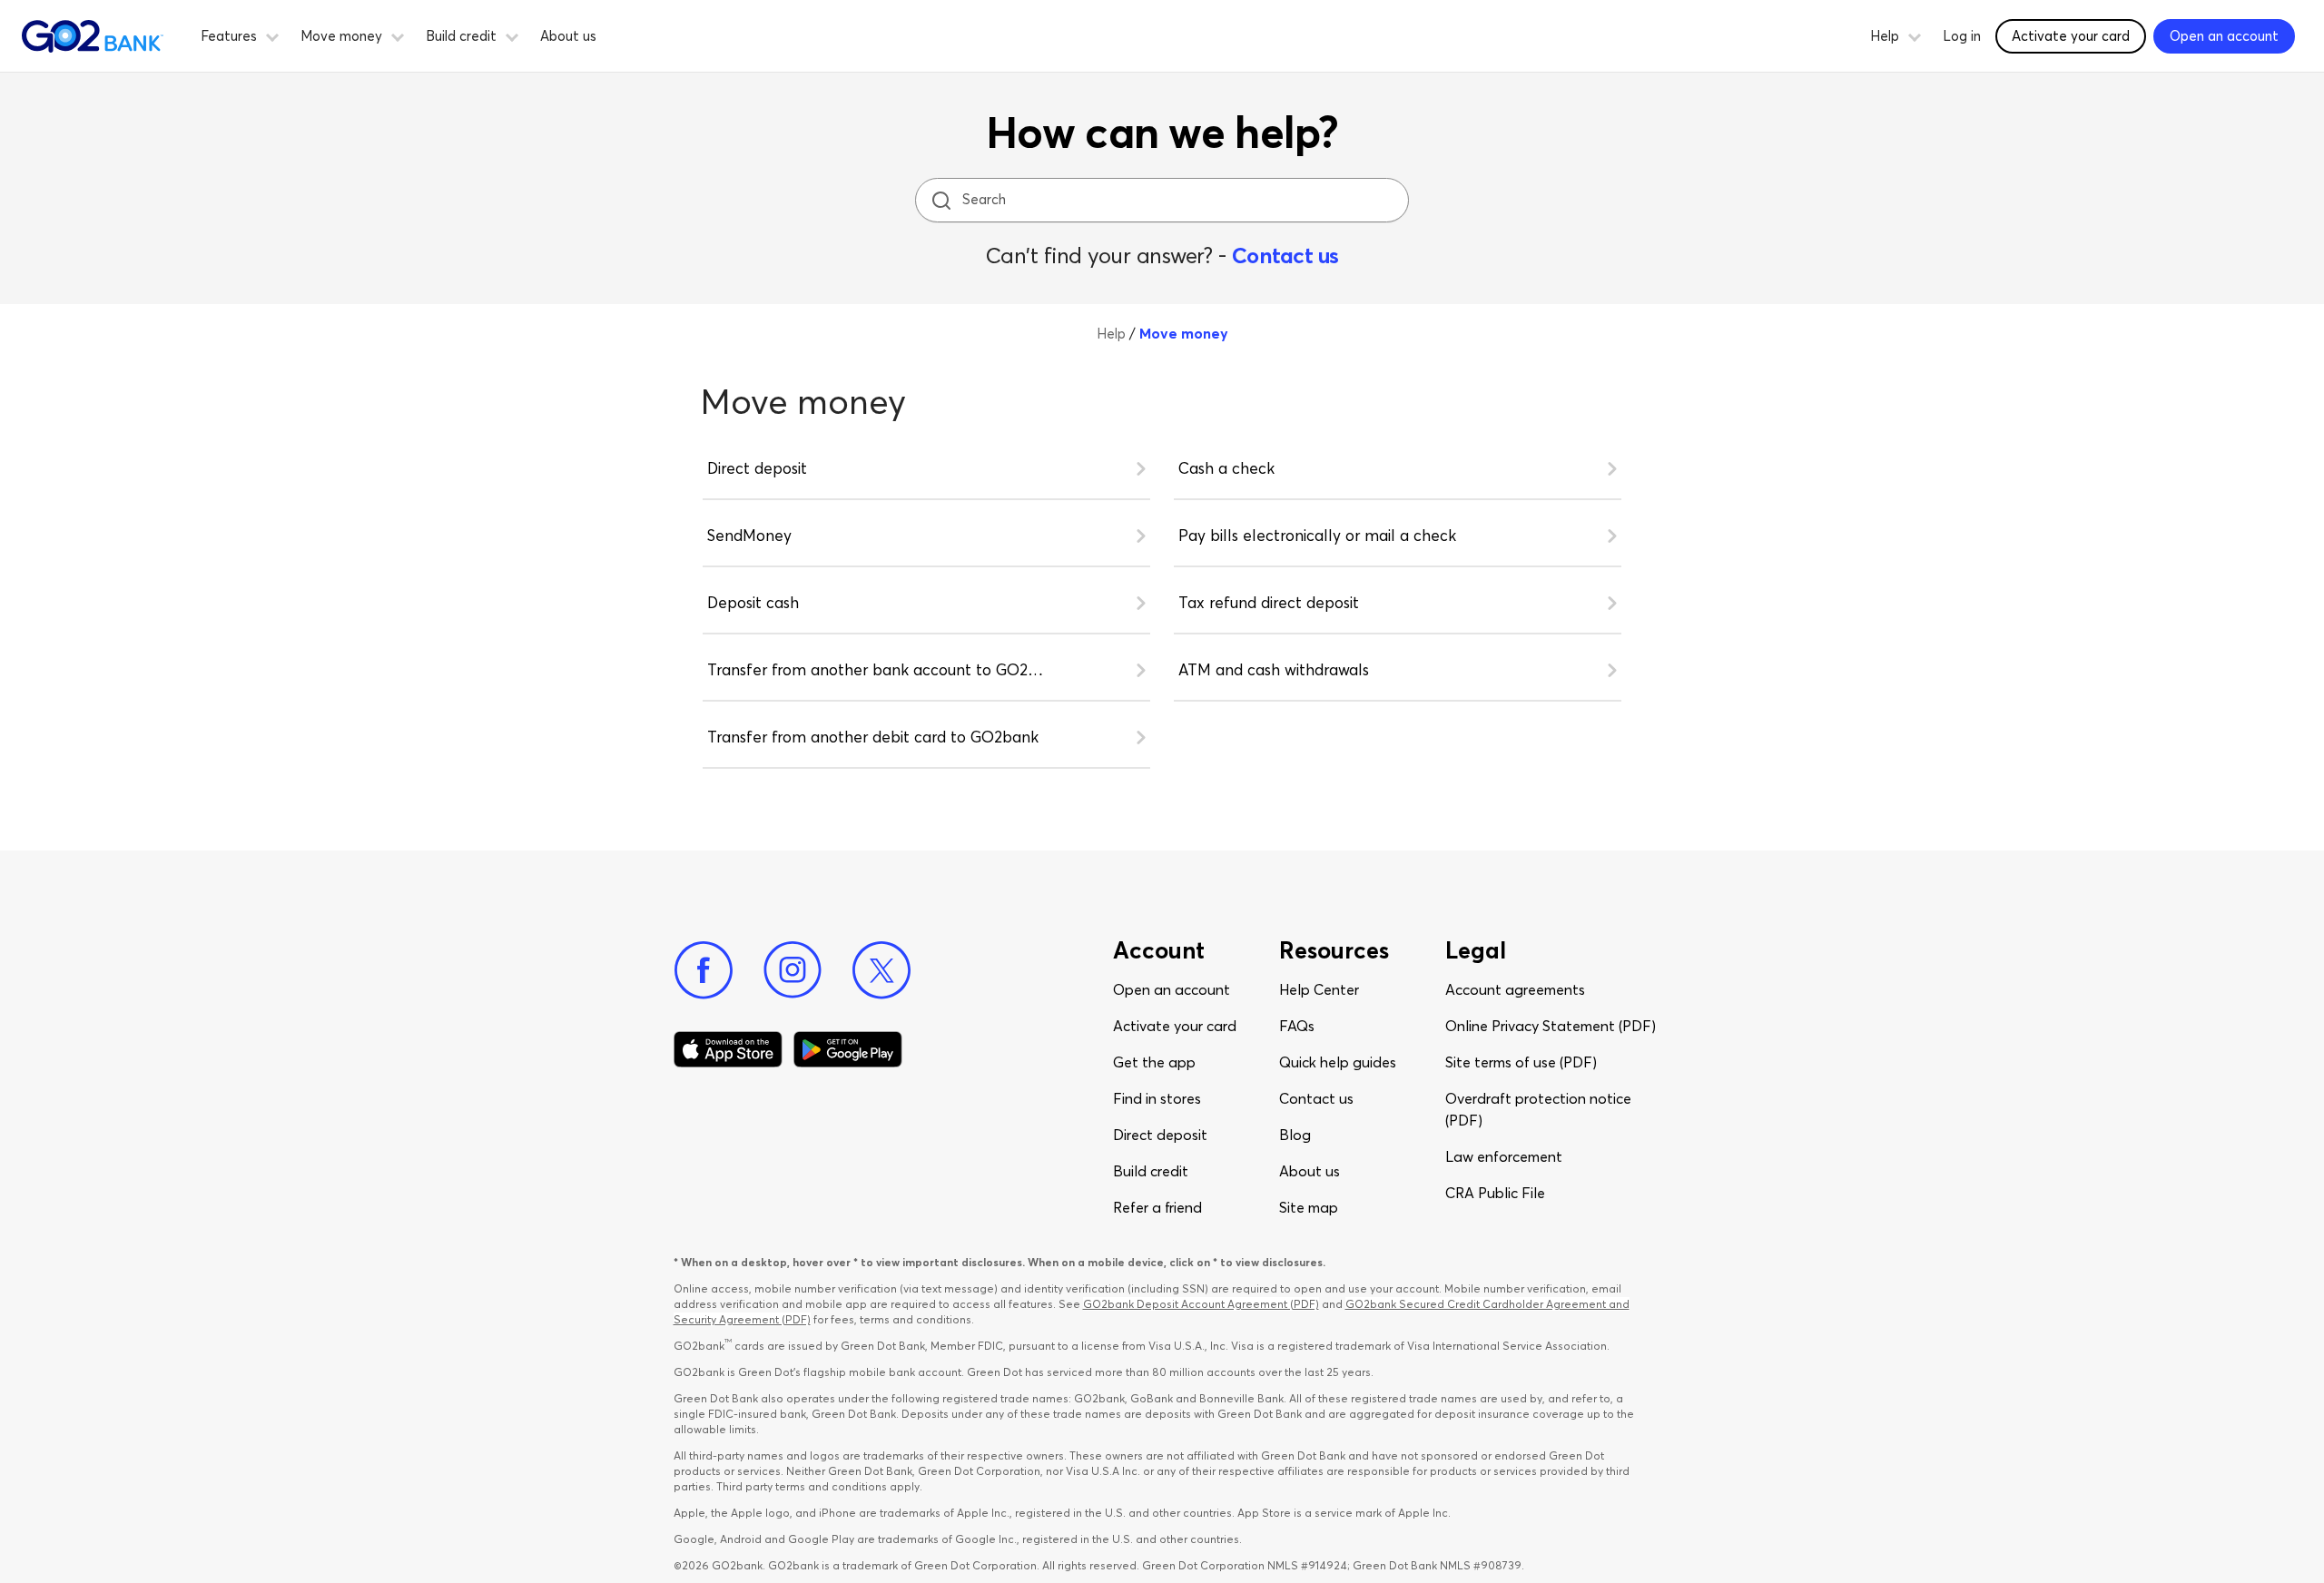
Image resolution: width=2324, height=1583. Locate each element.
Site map (1309, 1207)
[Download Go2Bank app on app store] (728, 1049)
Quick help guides (1338, 1062)
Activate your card (2071, 36)
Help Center (1319, 989)
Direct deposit (1160, 1135)
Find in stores (1157, 1098)
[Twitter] (881, 970)
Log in (1962, 36)
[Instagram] (793, 970)
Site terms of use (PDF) (1521, 1062)
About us (568, 36)
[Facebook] (704, 970)
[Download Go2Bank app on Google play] (848, 1049)
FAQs (1297, 1026)
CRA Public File (1495, 1193)
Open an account (1172, 989)
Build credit (1151, 1171)
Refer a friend (1157, 1207)
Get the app (1154, 1062)
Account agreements (1515, 989)
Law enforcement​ (1504, 1156)
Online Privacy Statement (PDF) (1551, 1026)
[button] (272, 34)
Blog (1295, 1135)
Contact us (1285, 256)
